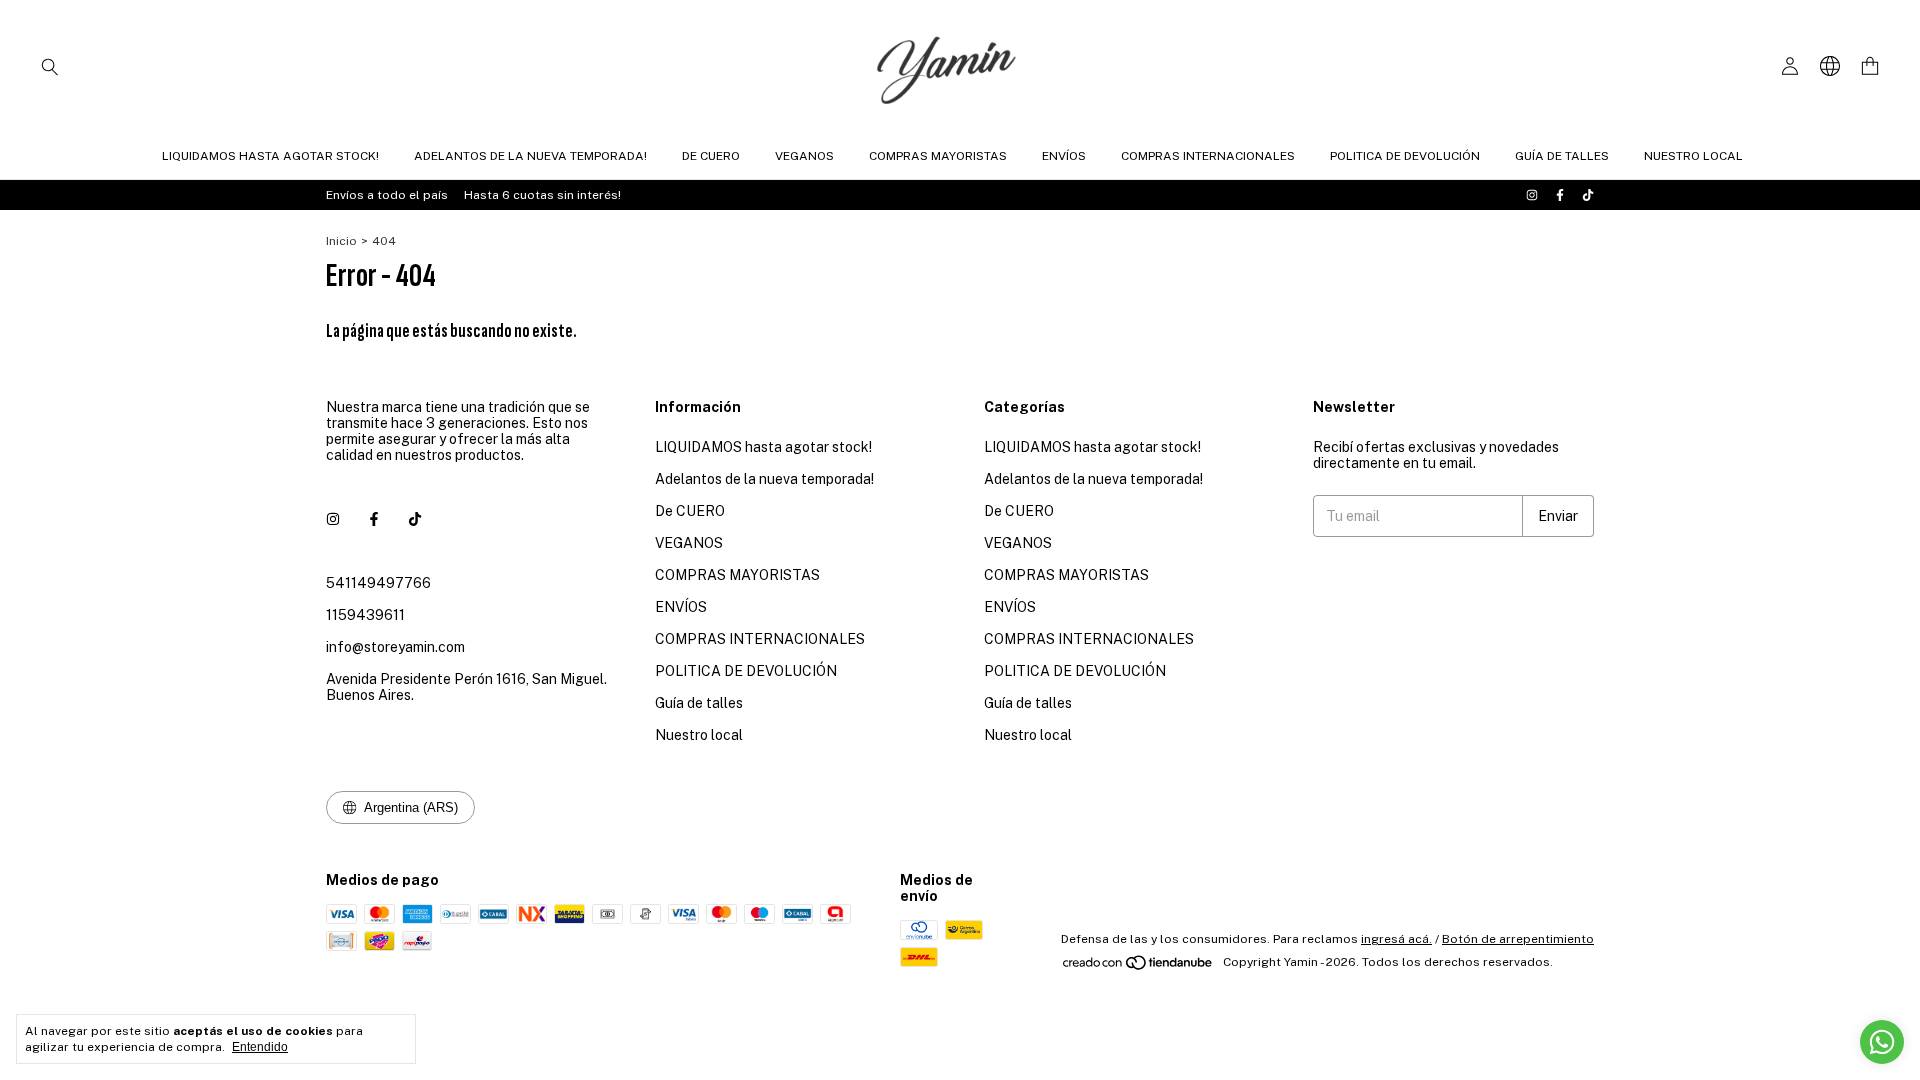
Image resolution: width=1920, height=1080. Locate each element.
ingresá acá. (1396, 939)
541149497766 (378, 583)
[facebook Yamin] (1560, 195)
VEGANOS (804, 156)
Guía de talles (1562, 156)
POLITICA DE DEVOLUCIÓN (1405, 156)
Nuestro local (1693, 156)
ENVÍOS (1064, 156)
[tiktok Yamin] (1588, 195)
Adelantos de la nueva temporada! (530, 156)
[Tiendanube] (1138, 967)
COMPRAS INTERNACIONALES (1208, 156)
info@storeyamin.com (395, 647)
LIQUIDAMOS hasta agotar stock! (270, 156)
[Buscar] (50, 66)
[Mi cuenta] (1790, 66)
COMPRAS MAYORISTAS (938, 156)
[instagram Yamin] (1532, 195)
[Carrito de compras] (1870, 66)
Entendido (260, 1047)
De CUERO (711, 156)
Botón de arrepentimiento (1518, 939)
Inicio (341, 241)
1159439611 (365, 615)
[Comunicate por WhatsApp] (1882, 1042)
